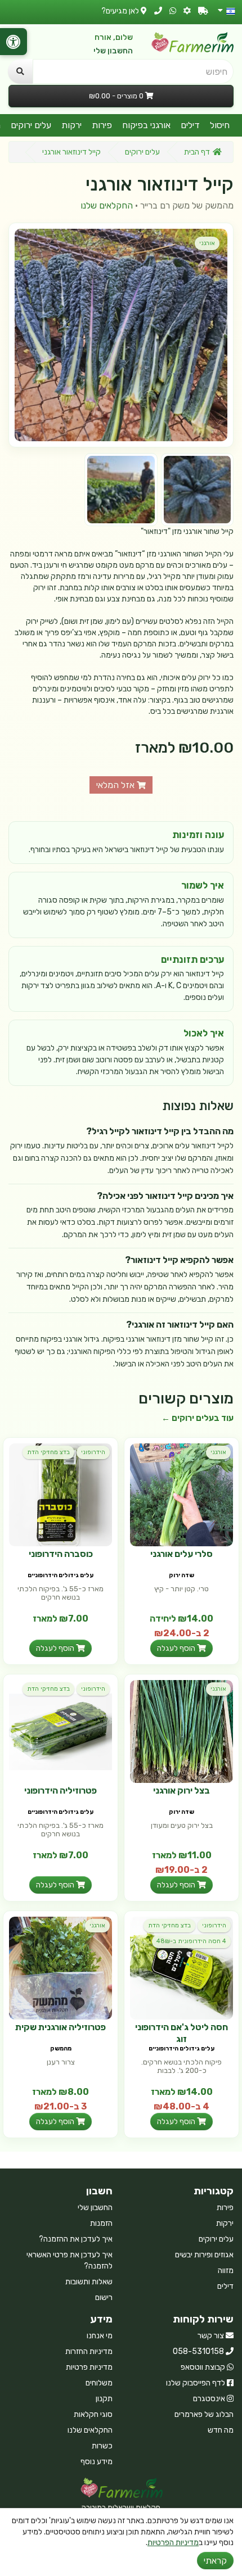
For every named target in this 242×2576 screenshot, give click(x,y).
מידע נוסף (97, 2462)
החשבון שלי (113, 51)
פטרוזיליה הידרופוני (60, 1790)
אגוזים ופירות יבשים (204, 2255)
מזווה (226, 2271)
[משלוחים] (203, 11)
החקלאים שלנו (107, 205)
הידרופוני (93, 1452)
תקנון (104, 2399)
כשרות (102, 2446)
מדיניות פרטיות (89, 2367)
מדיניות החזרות (89, 2351)
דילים (190, 125)
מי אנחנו (100, 2336)
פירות (102, 125)
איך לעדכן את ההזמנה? (76, 2239)
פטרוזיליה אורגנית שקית (60, 2027)
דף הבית (197, 152)
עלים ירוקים (31, 125)
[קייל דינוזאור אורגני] (121, 335)
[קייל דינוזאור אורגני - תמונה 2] (121, 489)
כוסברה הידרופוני (61, 1554)
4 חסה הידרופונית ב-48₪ (191, 1941)
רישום (104, 2297)
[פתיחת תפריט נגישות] (14, 42)
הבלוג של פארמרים (204, 2414)
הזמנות (101, 2223)
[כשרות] (187, 11)
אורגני (207, 243)
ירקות (71, 125)
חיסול (220, 125)
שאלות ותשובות (89, 2282)
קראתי (215, 2561)
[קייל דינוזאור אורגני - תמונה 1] (197, 489)
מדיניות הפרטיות (173, 2543)
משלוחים (99, 2383)
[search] (20, 71)
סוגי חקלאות (93, 2414)
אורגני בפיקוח (146, 125)
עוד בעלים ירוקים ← (198, 1418)
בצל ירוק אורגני (181, 1790)
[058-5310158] (158, 11)
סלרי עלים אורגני (181, 1554)
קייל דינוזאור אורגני (71, 152)
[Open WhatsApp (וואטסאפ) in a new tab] (173, 11)
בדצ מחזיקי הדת (48, 1452)
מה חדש (221, 2430)
